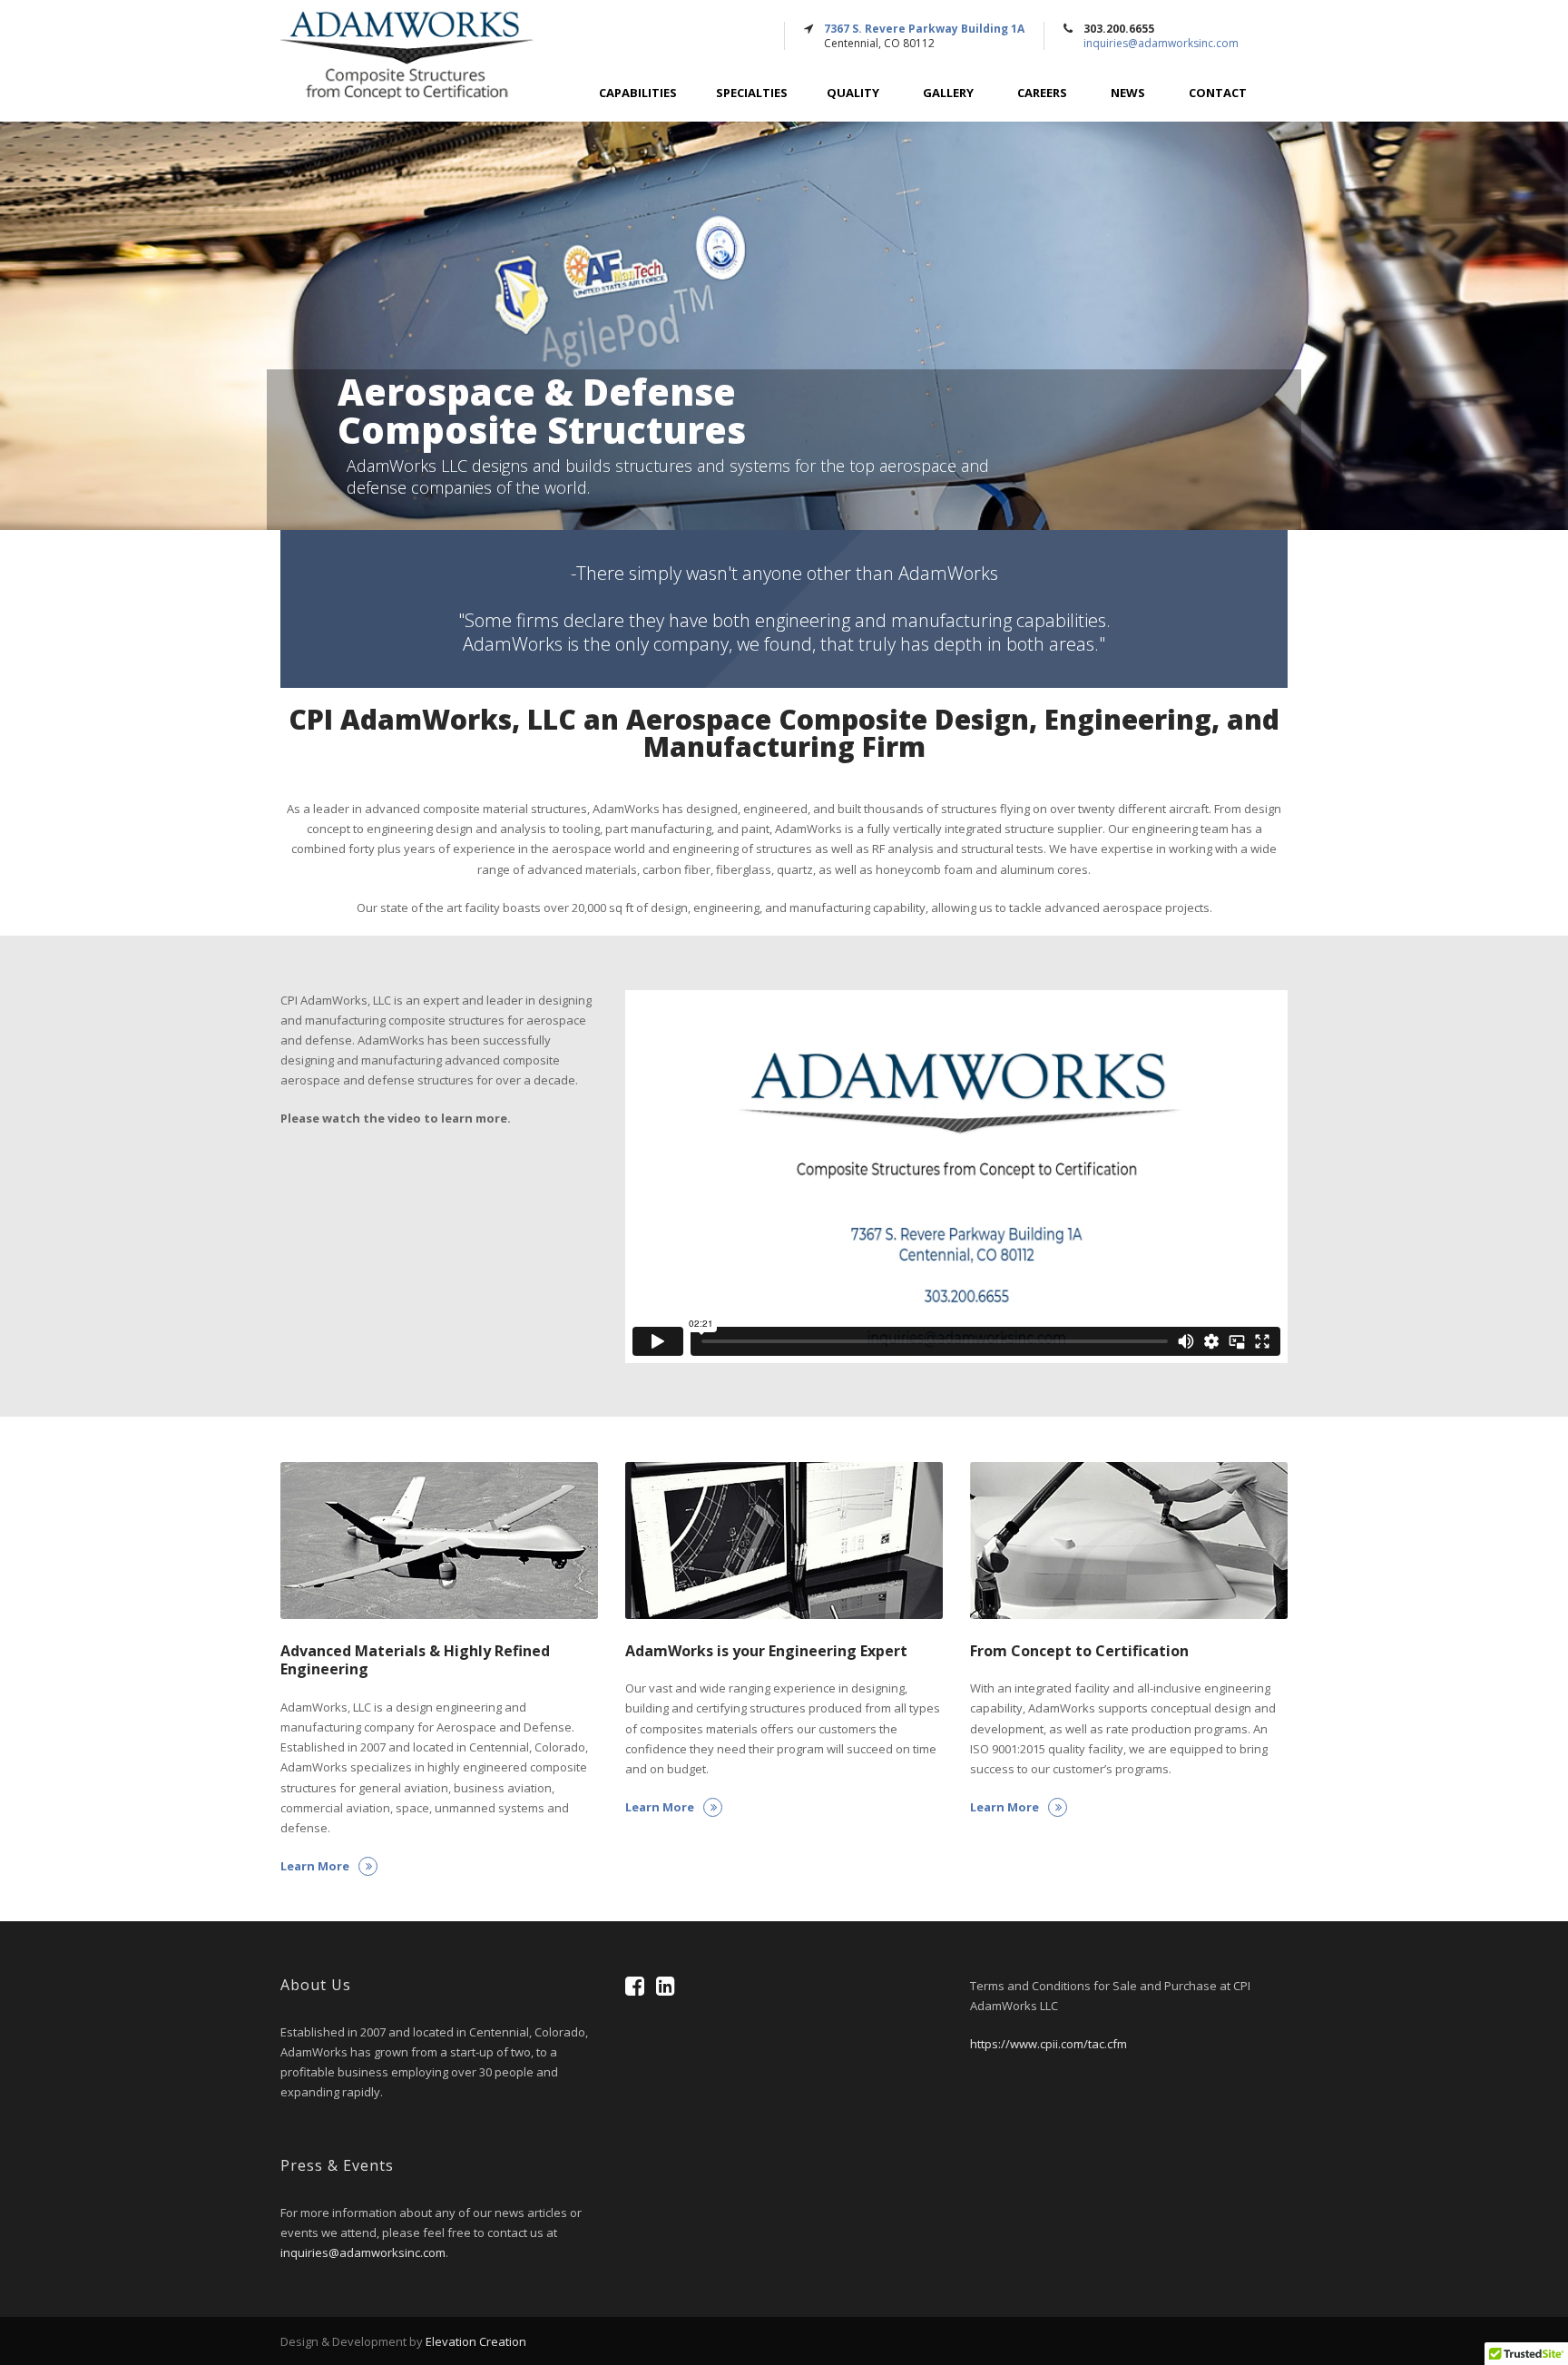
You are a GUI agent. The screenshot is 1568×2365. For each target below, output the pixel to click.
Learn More (315, 1866)
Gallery (948, 93)
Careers (1042, 93)
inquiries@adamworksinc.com (1161, 43)
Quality (853, 93)
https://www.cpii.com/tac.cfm (1049, 2044)
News (1128, 93)
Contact (1218, 93)
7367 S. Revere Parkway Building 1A (924, 29)
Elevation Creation (476, 2341)
